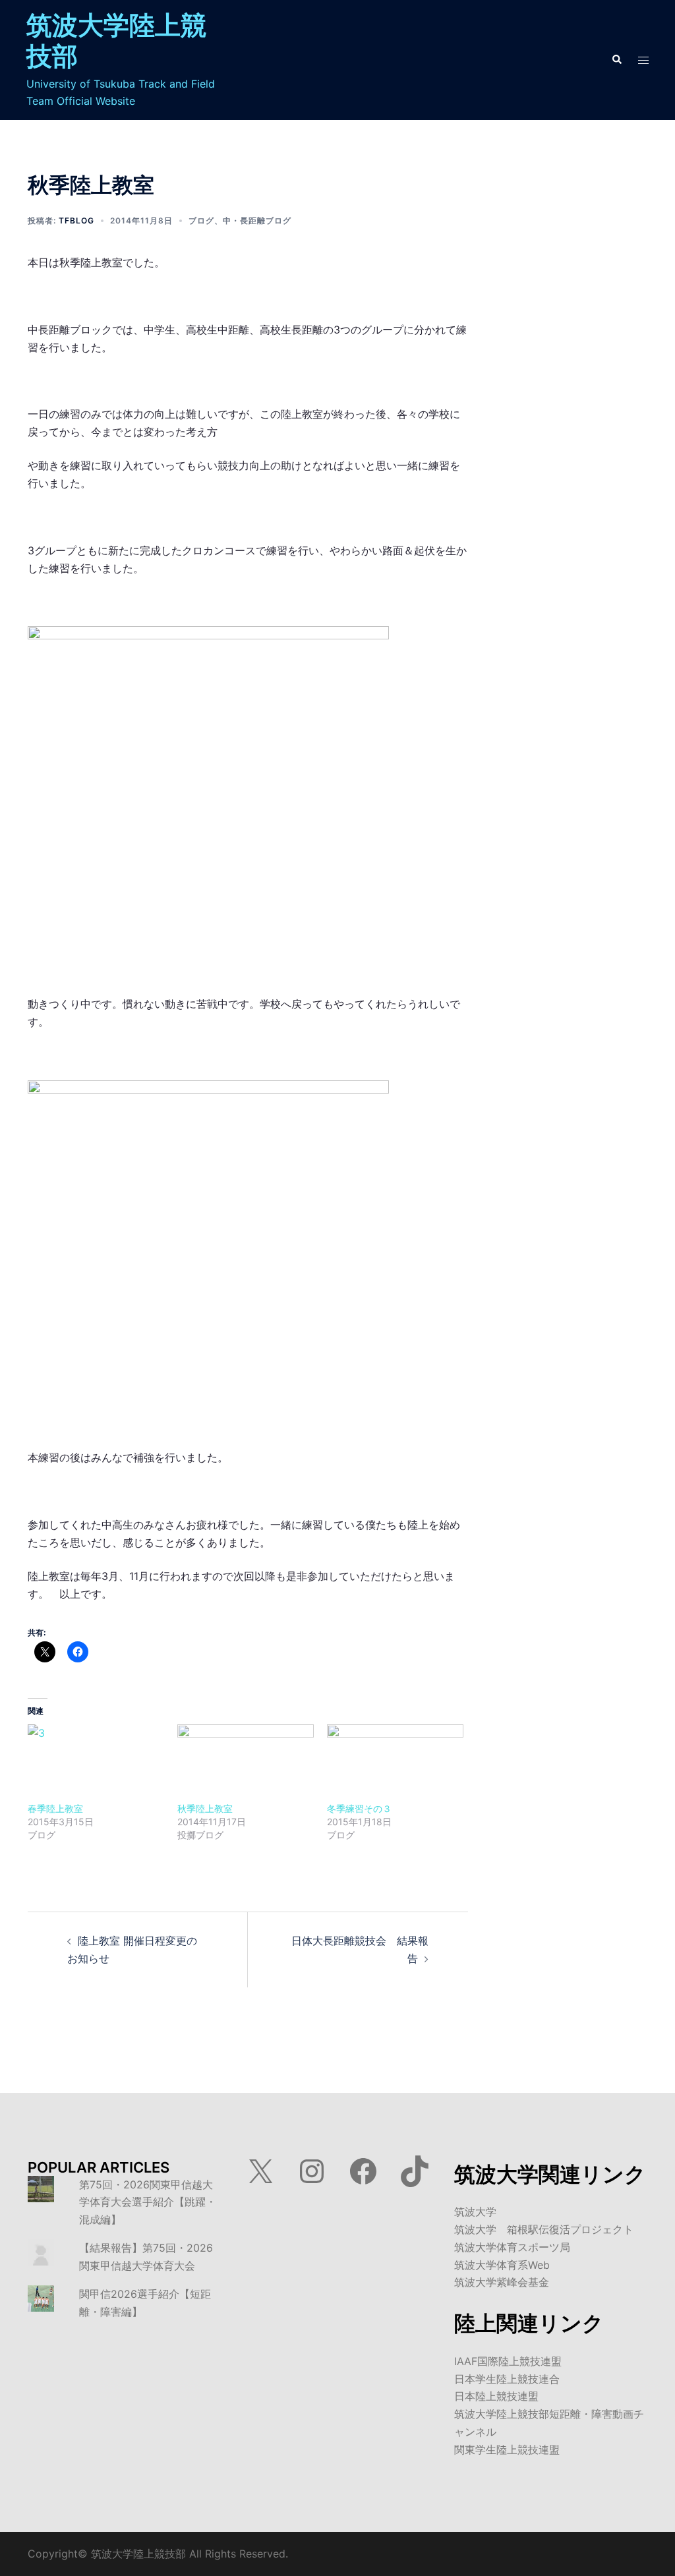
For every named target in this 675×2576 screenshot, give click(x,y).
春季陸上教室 (55, 1808)
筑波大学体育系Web (502, 2265)
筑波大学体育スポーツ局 (512, 2247)
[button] (616, 60)
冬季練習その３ (359, 1808)
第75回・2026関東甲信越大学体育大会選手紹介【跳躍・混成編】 (148, 2202)
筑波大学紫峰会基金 (502, 2282)
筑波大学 (475, 2211)
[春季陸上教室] (96, 1763)
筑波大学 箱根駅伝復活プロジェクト (544, 2229)
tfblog (76, 220)
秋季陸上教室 (205, 1808)
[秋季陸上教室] (246, 1763)
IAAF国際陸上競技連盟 (508, 2361)
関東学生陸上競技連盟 (507, 2449)
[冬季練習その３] (395, 1763)
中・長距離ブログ (257, 220)
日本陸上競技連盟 (496, 2396)
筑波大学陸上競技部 (116, 40)
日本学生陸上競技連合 (507, 2379)
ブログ (201, 220)
